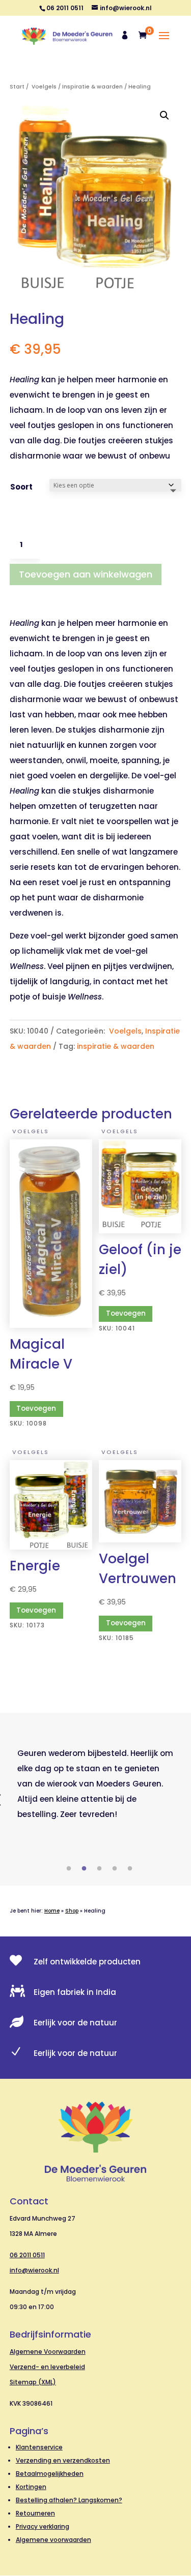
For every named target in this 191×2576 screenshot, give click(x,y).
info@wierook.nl (34, 2270)
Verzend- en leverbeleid (47, 2367)
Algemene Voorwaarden (48, 2352)
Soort (21, 487)
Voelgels (43, 87)
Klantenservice (39, 2447)
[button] (165, 115)
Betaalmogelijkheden (50, 2474)
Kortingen (31, 2487)
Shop (72, 1911)
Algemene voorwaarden (53, 2540)
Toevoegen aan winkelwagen (86, 574)
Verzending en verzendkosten (63, 2460)
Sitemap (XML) (33, 2382)
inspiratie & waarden (116, 1046)
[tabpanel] (96, 1784)
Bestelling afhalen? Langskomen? (69, 2500)
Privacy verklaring (43, 2526)
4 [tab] (115, 1869)
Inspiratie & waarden (92, 87)
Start (17, 87)
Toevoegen (36, 1408)
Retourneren (35, 2513)
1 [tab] (69, 1869)
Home (52, 1911)
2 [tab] (84, 1869)
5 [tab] (130, 1869)
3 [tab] (99, 1869)
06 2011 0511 (27, 2255)
